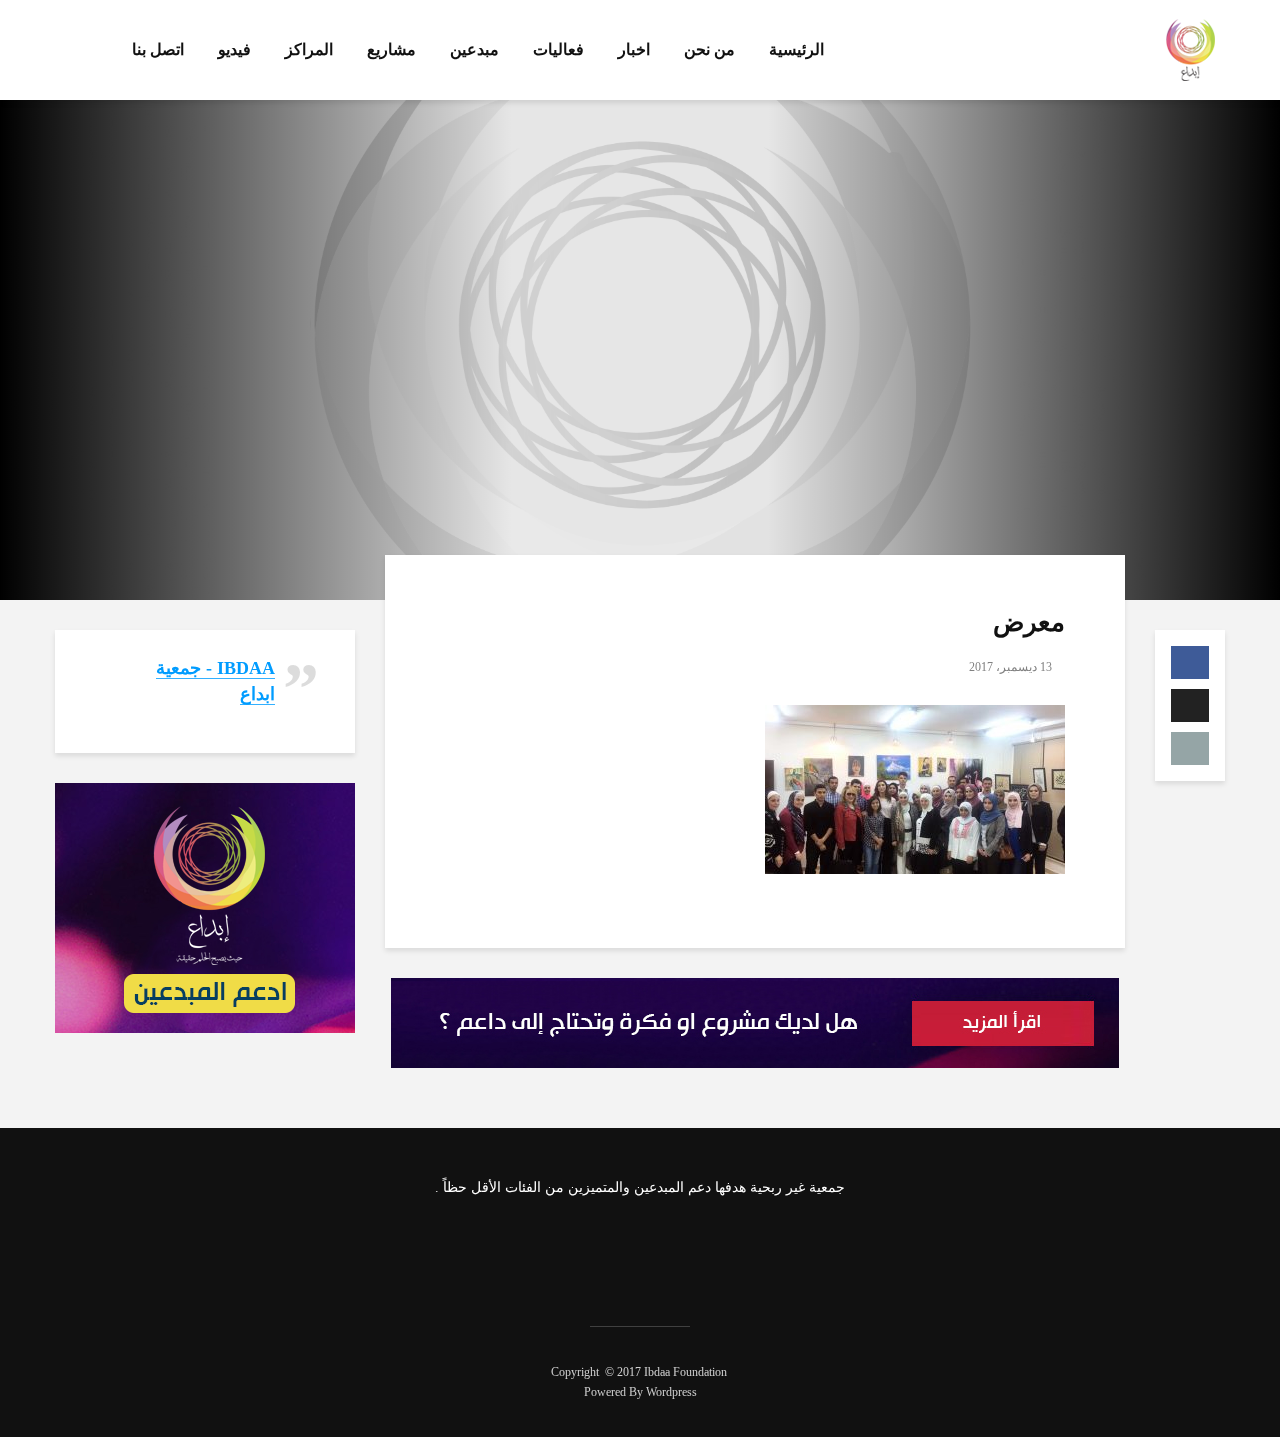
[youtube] (558, 1250)
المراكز (309, 49)
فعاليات (558, 49)
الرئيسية (796, 49)
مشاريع (391, 49)
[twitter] (664, 1250)
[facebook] (717, 1250)
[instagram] (611, 1250)
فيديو (234, 49)
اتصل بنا (158, 49)
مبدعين (474, 49)
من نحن (709, 49)
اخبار (634, 49)
